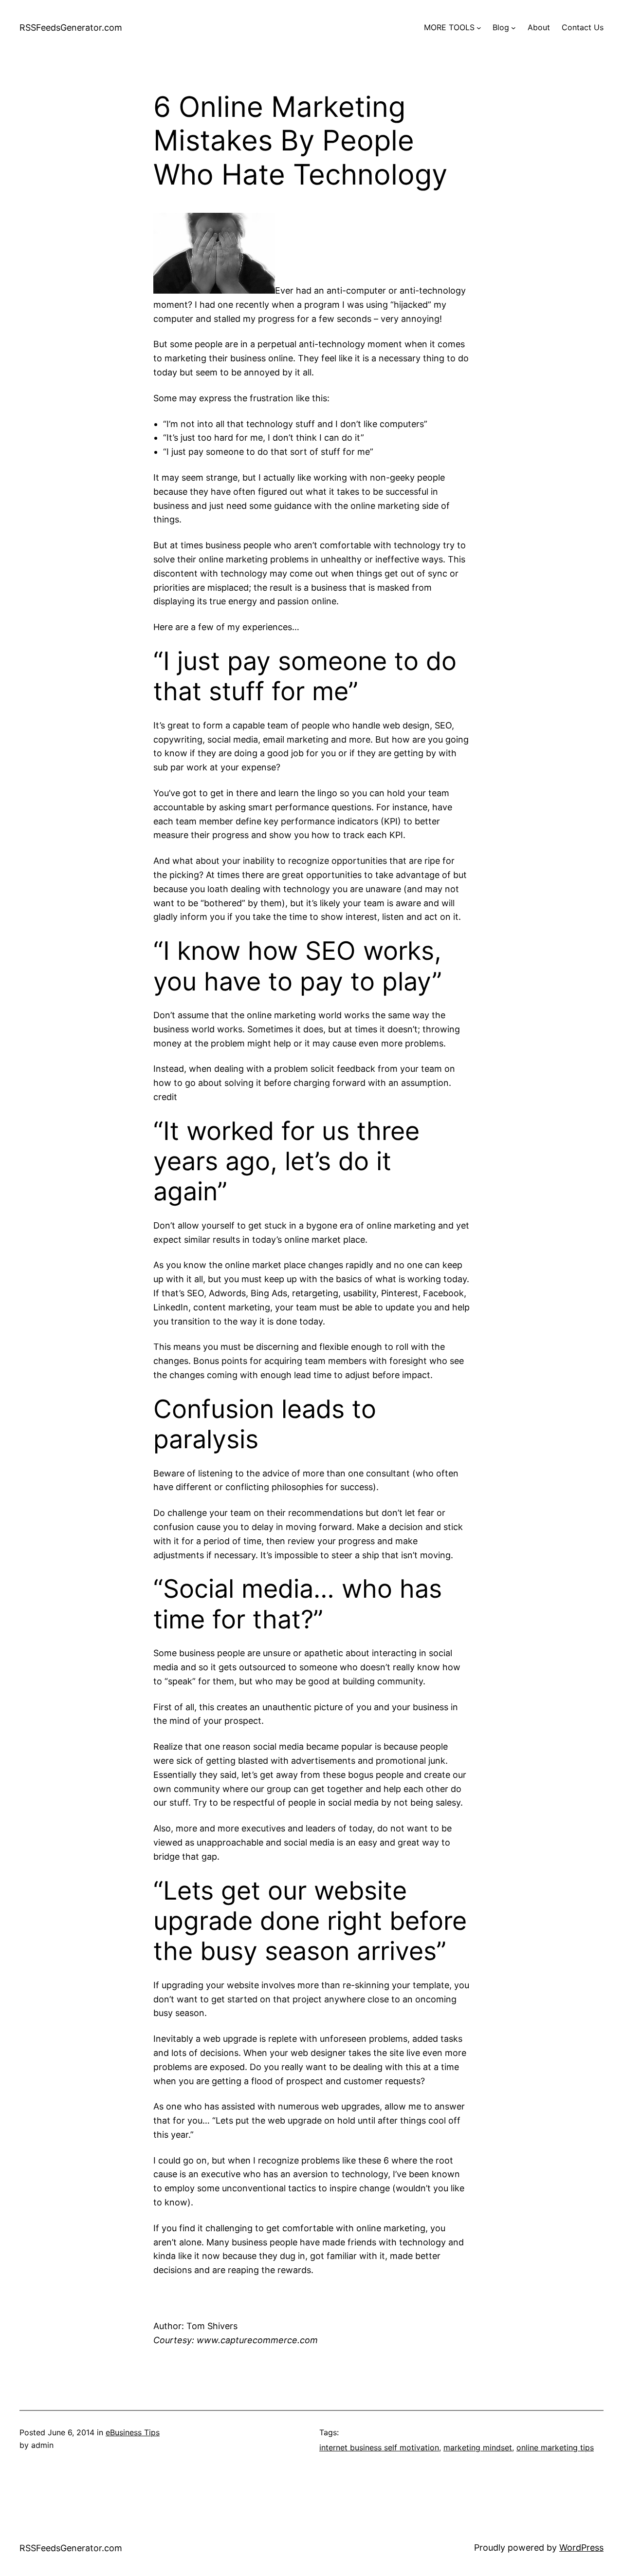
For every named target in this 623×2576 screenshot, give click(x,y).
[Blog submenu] (513, 28)
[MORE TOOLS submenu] (479, 28)
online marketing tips (555, 2447)
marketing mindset (478, 2447)
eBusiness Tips (133, 2432)
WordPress (581, 2548)
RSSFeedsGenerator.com (71, 28)
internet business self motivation (379, 2447)
